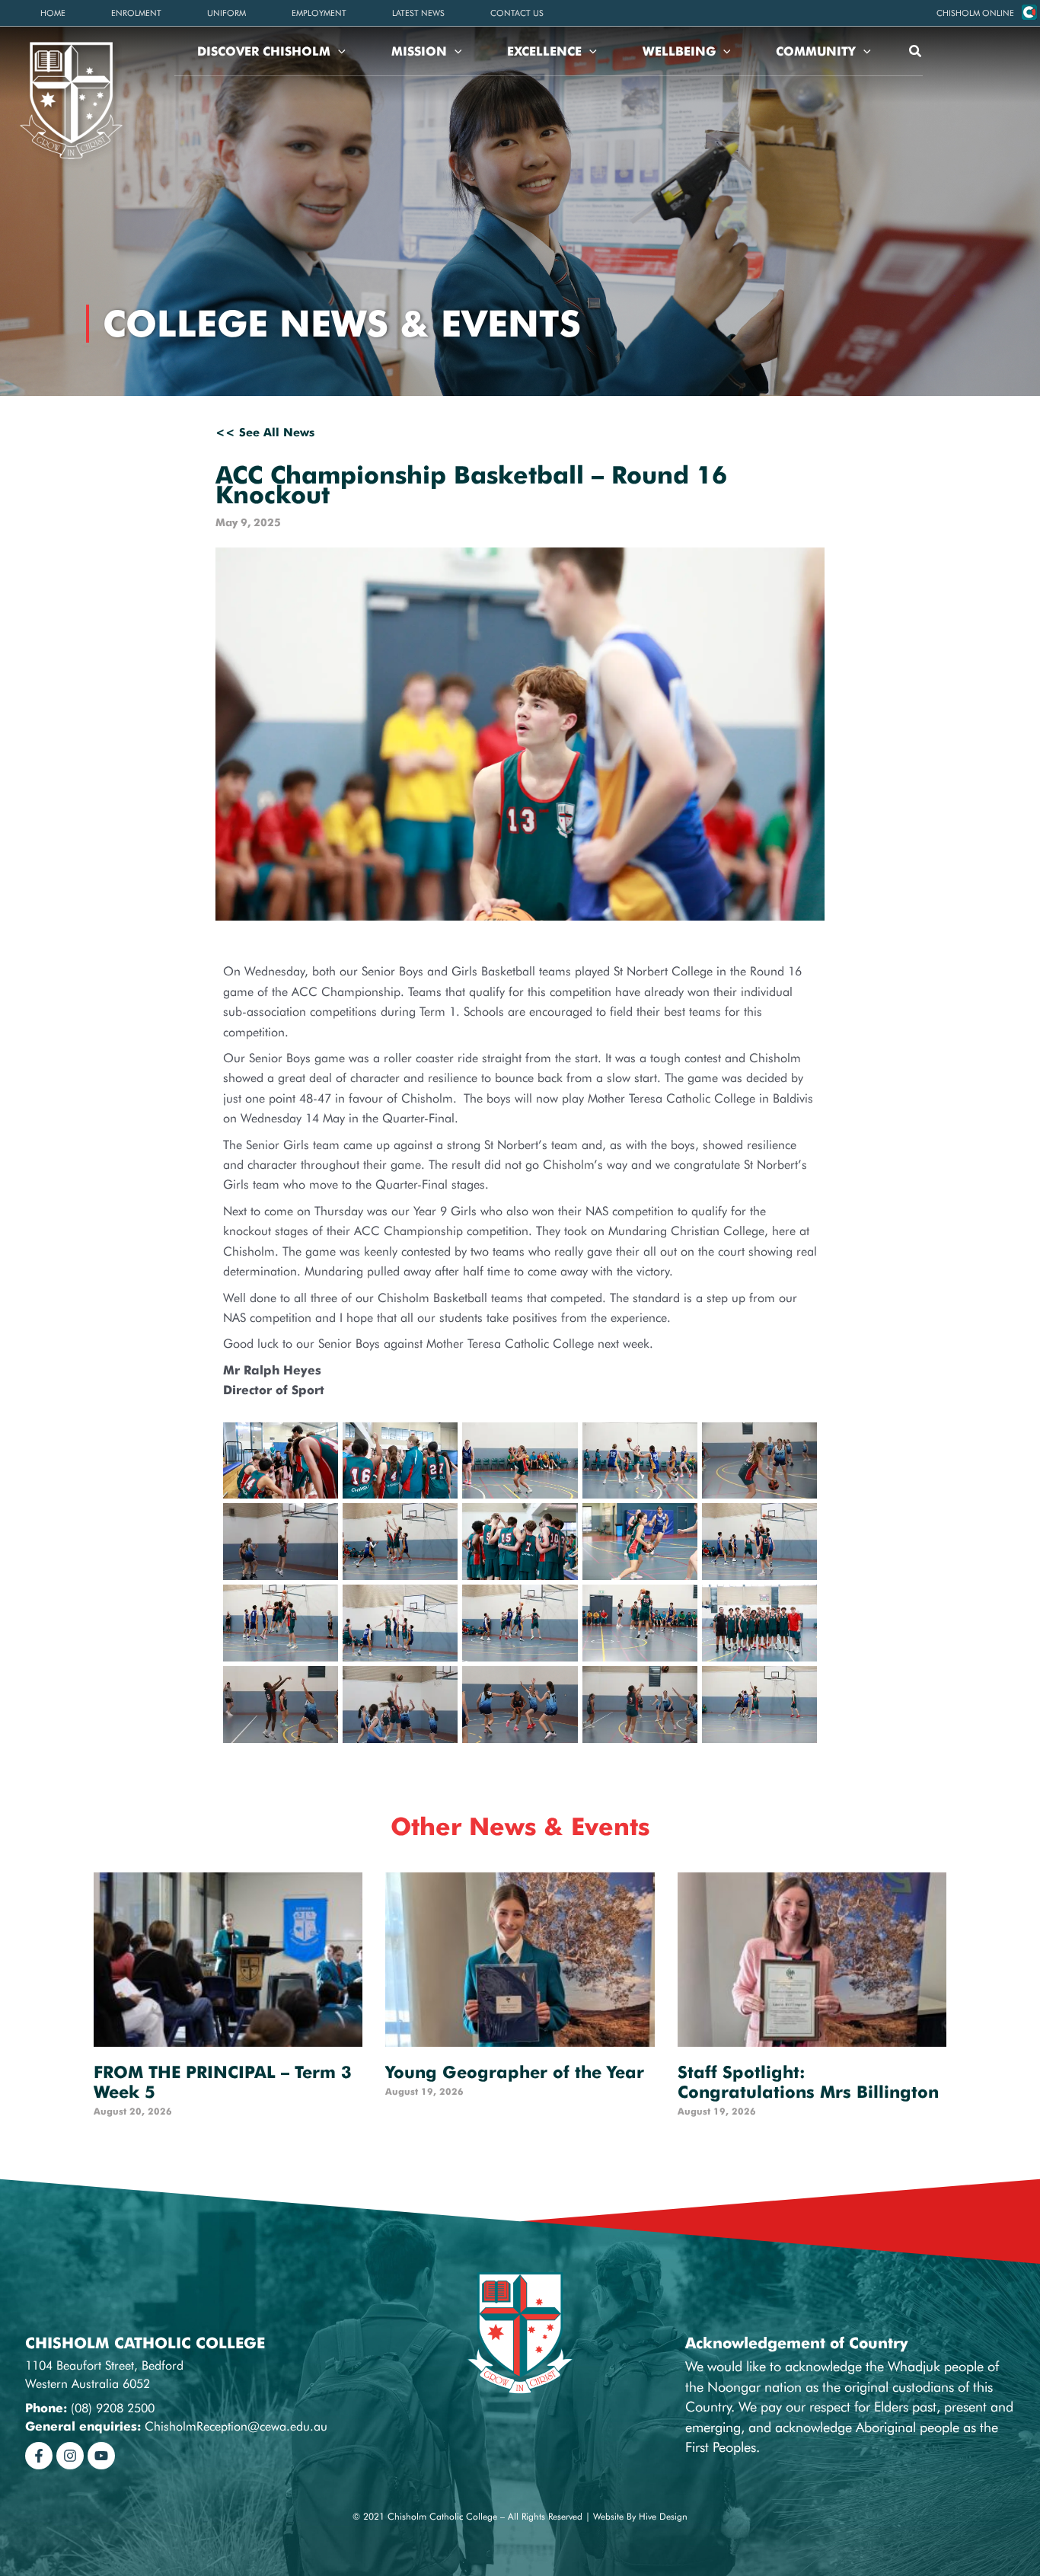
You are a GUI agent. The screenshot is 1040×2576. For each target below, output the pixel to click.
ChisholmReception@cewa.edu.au (236, 2426)
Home (53, 13)
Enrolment (136, 13)
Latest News (418, 13)
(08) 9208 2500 (113, 2408)
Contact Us (517, 13)
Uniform (227, 13)
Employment (319, 13)
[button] (975, 13)
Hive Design (663, 2516)
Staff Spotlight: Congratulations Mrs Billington (808, 2082)
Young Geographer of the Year (515, 2072)
